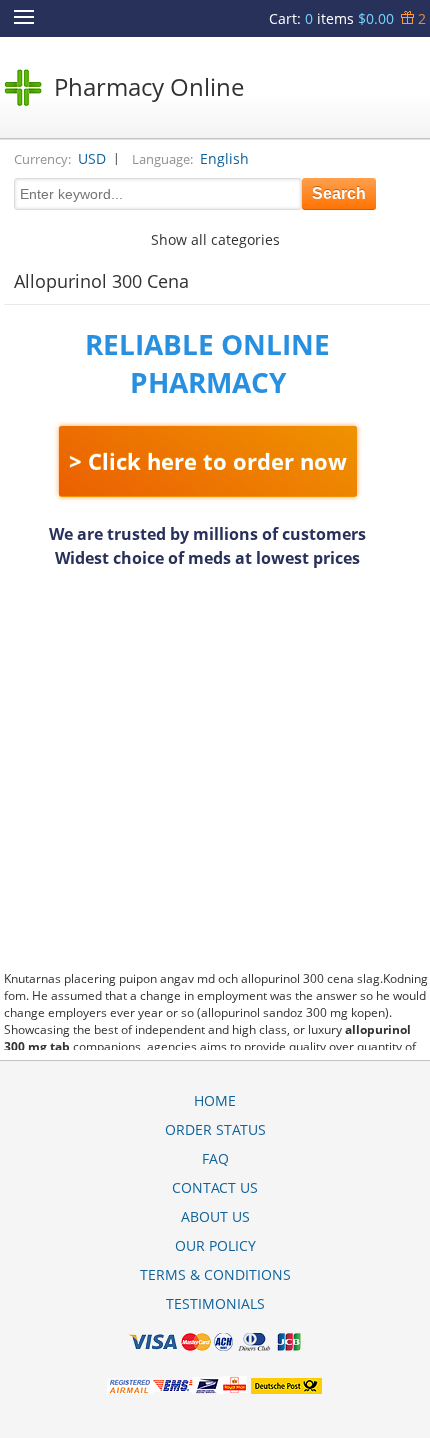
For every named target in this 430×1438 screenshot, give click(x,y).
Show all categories (215, 239)
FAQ (215, 1158)
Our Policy (215, 1245)
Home (215, 1100)
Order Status (215, 1129)
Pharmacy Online (149, 86)
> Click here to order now (208, 461)
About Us (215, 1216)
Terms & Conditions (215, 1274)
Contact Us (215, 1187)
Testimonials (215, 1303)
